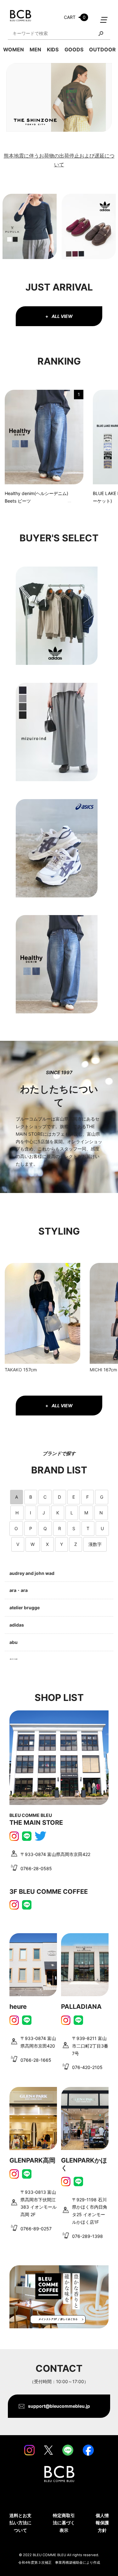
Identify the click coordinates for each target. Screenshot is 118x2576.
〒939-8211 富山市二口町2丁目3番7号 (90, 2046)
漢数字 (95, 1544)
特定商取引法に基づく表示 (64, 2523)
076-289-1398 (87, 2236)
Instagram (14, 1836)
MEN (35, 49)
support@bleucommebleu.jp (59, 2406)
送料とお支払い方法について (20, 2523)
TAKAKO (13, 1370)
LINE (27, 1836)
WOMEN (14, 49)
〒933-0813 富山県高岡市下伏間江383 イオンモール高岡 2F (39, 2203)
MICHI (96, 1370)
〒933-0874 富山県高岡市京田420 (38, 2042)
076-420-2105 (87, 2067)
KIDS (53, 49)
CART (75, 17)
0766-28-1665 (36, 2060)
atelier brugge (25, 1608)
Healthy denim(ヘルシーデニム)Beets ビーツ (37, 497)
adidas (17, 1625)
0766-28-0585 (36, 1868)
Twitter (40, 1836)
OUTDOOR (102, 49)
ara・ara (19, 1590)
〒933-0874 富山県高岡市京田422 (55, 1854)
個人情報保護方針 (102, 2523)
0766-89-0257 (36, 2229)
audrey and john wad (32, 1573)
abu (14, 1642)
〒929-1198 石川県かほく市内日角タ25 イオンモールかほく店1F (90, 2211)
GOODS (74, 49)
